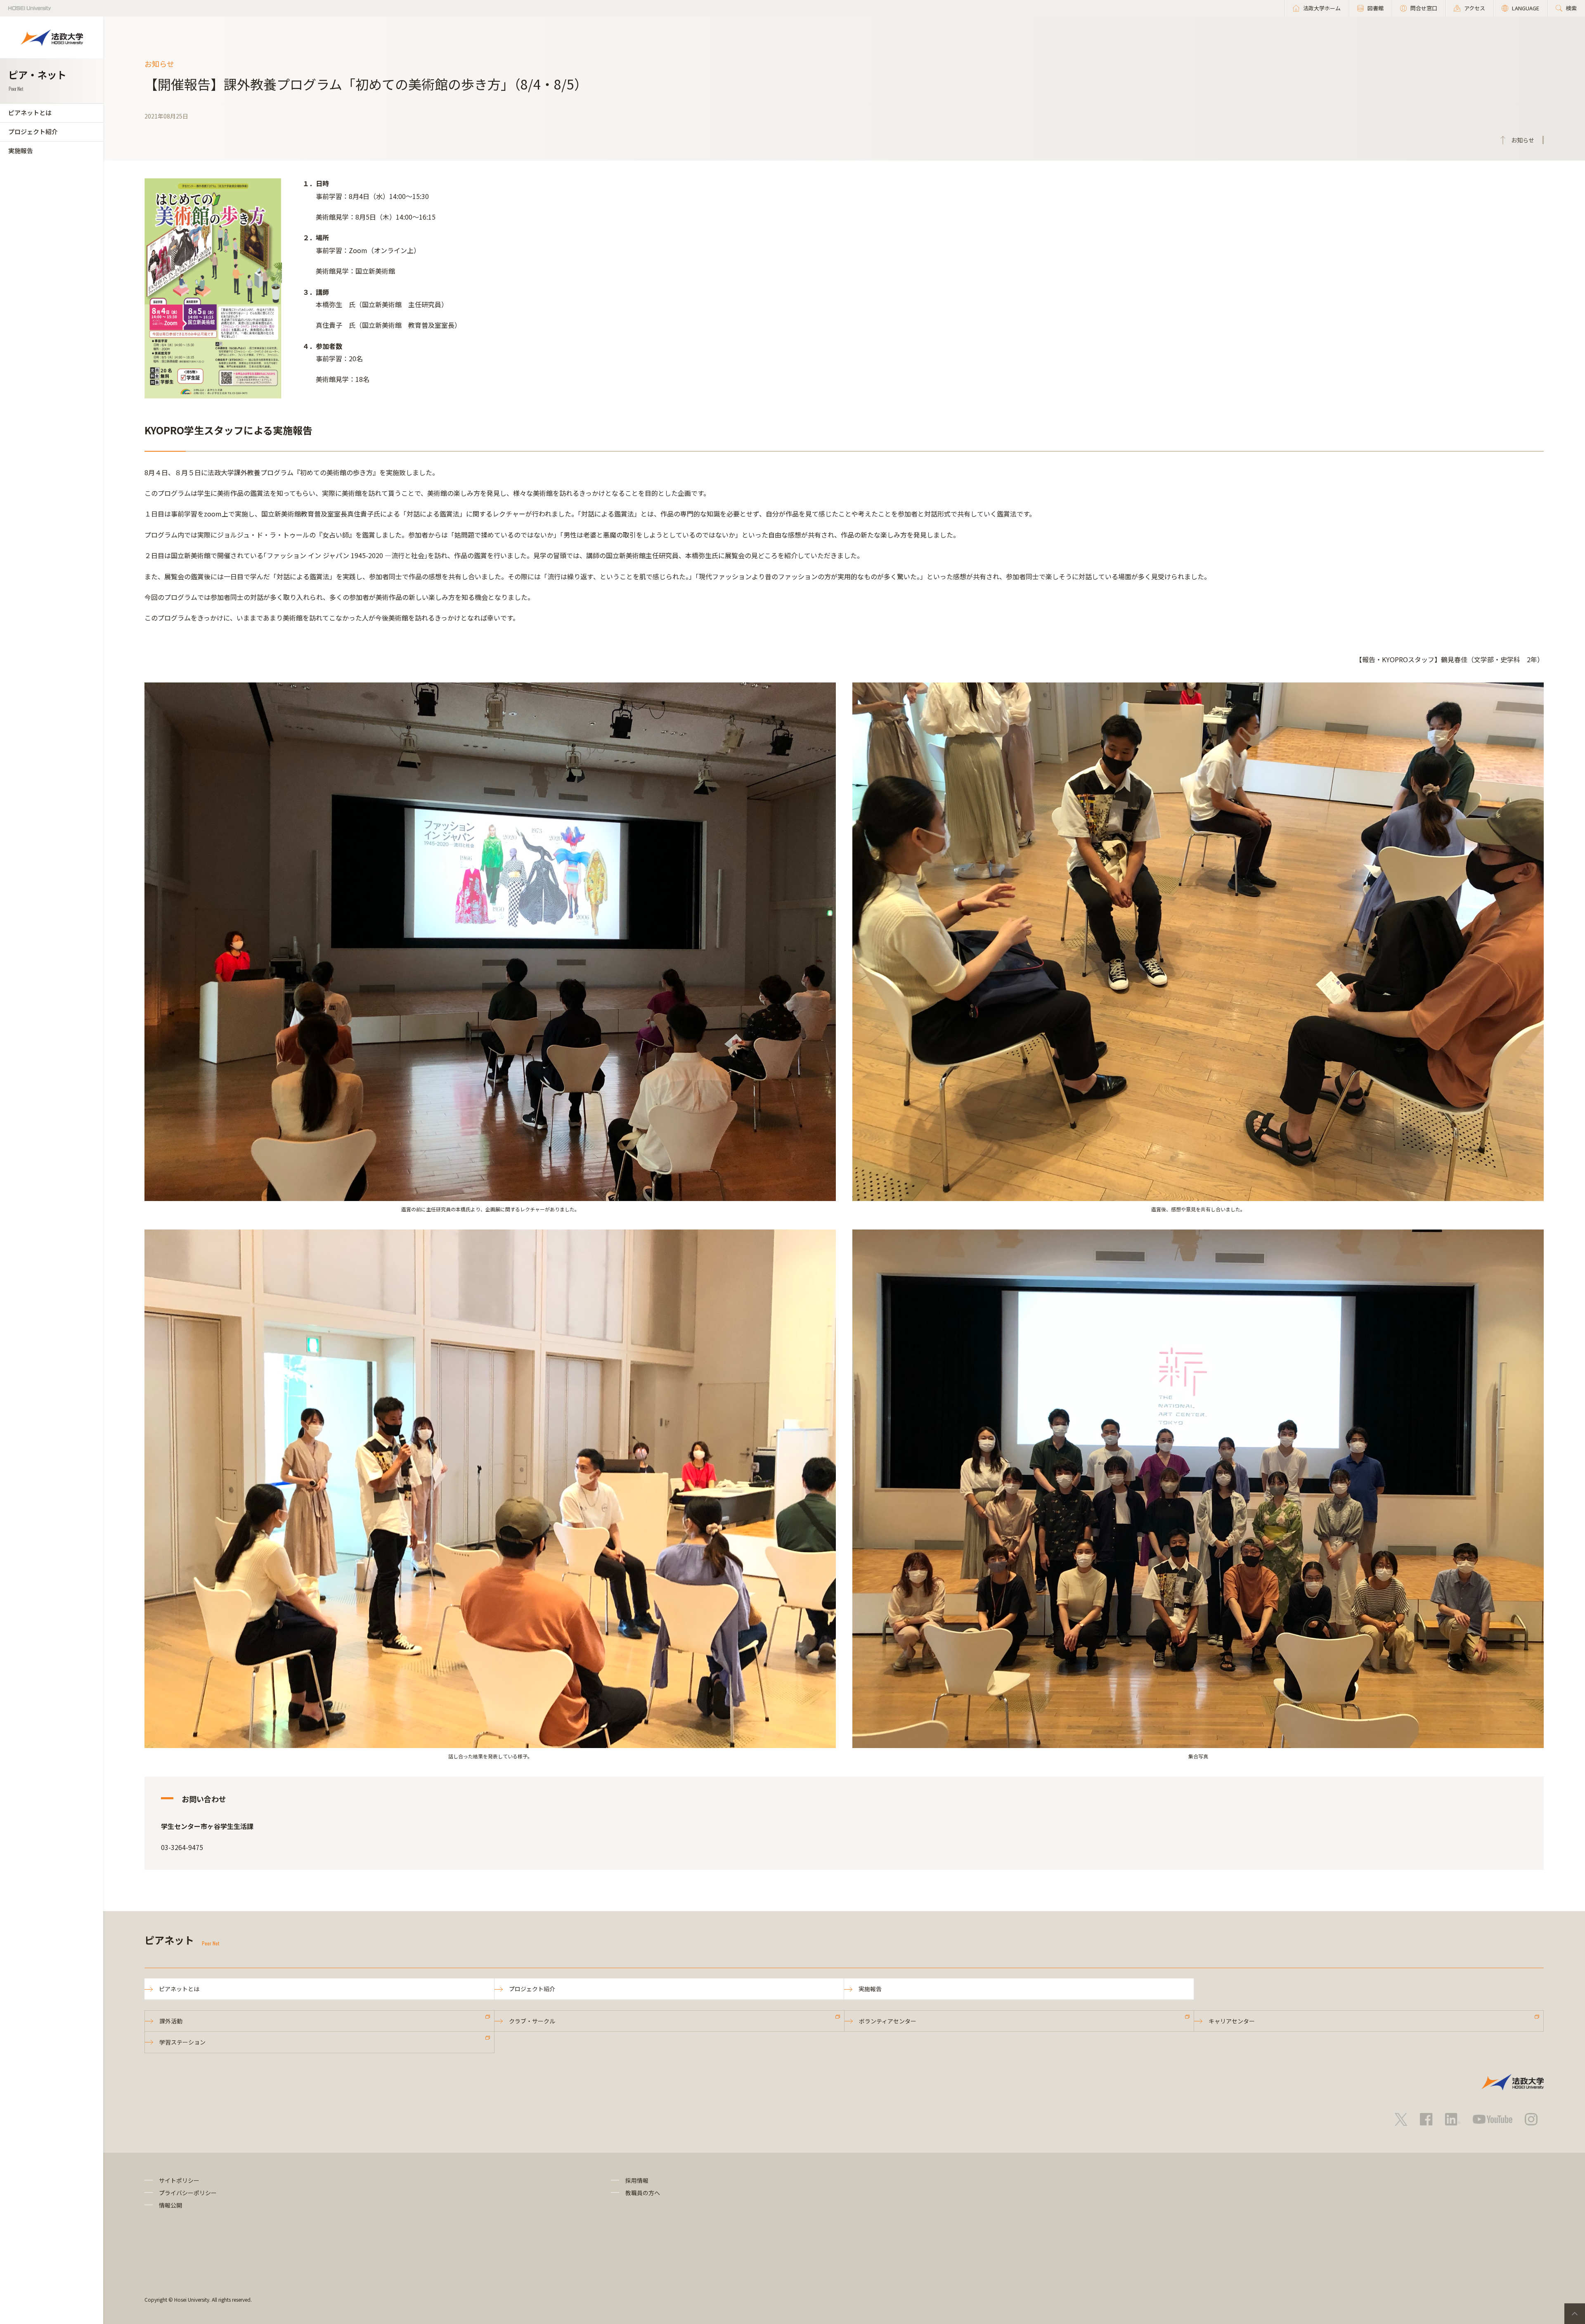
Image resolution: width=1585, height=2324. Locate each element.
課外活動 (171, 2021)
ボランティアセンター (888, 2021)
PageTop (1575, 2314)
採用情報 (637, 2180)
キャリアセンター (1232, 2021)
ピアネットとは (30, 113)
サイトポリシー (179, 2180)
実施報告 (21, 150)
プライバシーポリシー (188, 2193)
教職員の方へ (643, 2193)
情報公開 (170, 2205)
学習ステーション (182, 2042)
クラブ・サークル (532, 2021)
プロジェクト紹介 (33, 131)
